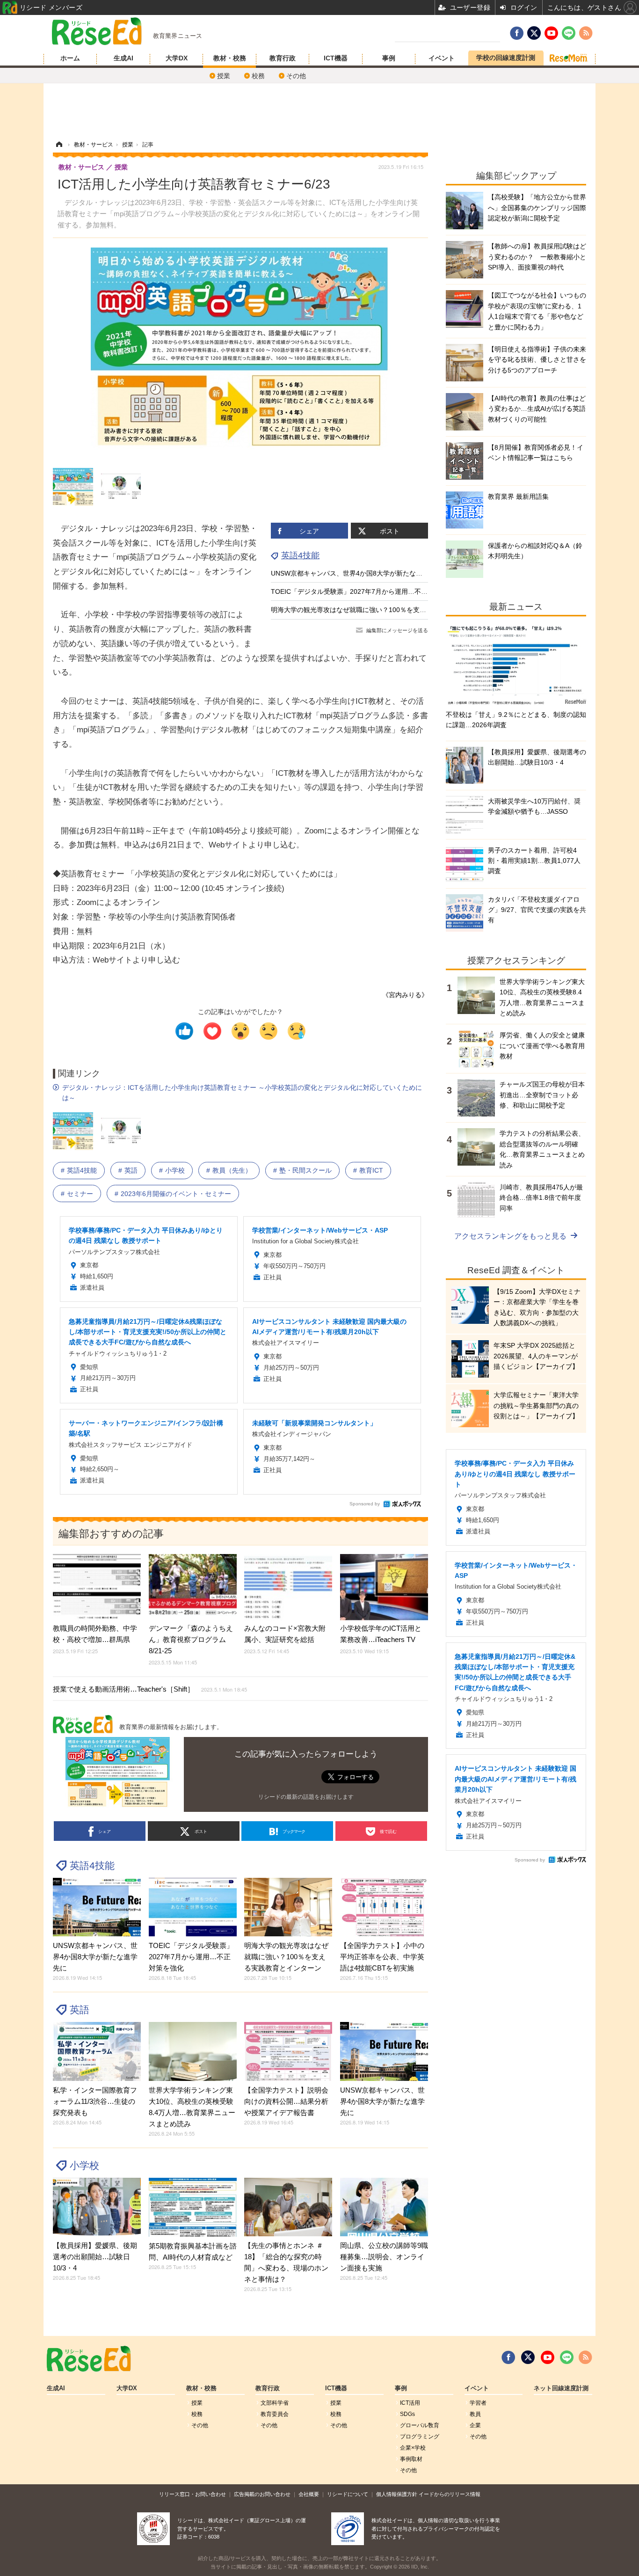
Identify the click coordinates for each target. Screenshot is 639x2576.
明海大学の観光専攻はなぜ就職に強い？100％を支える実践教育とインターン (385, 610)
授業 (224, 76)
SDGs (407, 2414)
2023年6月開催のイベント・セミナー (176, 1194)
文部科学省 (275, 2403)
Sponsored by (365, 1504)
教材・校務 (230, 58)
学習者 (478, 2403)
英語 (131, 1170)
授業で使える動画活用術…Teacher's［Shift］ (150, 1689)
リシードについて (348, 2494)
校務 (258, 76)
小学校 (175, 1170)
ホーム (70, 58)
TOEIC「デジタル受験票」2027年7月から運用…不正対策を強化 (366, 591)
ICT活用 (410, 2403)
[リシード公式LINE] (567, 2357)
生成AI (123, 58)
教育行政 (283, 58)
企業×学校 (413, 2448)
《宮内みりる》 (405, 995)
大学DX (177, 58)
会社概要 (309, 2494)
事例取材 (411, 2459)
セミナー (80, 1194)
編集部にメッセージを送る (397, 630)
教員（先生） (232, 1170)
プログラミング (420, 2437)
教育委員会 (275, 2414)
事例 (389, 58)
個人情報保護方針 (397, 2494)
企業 (475, 2425)
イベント (442, 58)
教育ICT (371, 1170)
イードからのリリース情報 (450, 2494)
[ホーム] (59, 145)
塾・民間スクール (305, 1170)
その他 (296, 76)
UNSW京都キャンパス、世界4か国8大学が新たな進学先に (356, 573)
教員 (475, 2414)
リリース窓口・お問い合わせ (192, 2494)
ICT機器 (336, 58)
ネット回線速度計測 (561, 2388)
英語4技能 (300, 555)
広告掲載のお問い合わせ (262, 2494)
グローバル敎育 (420, 2425)
